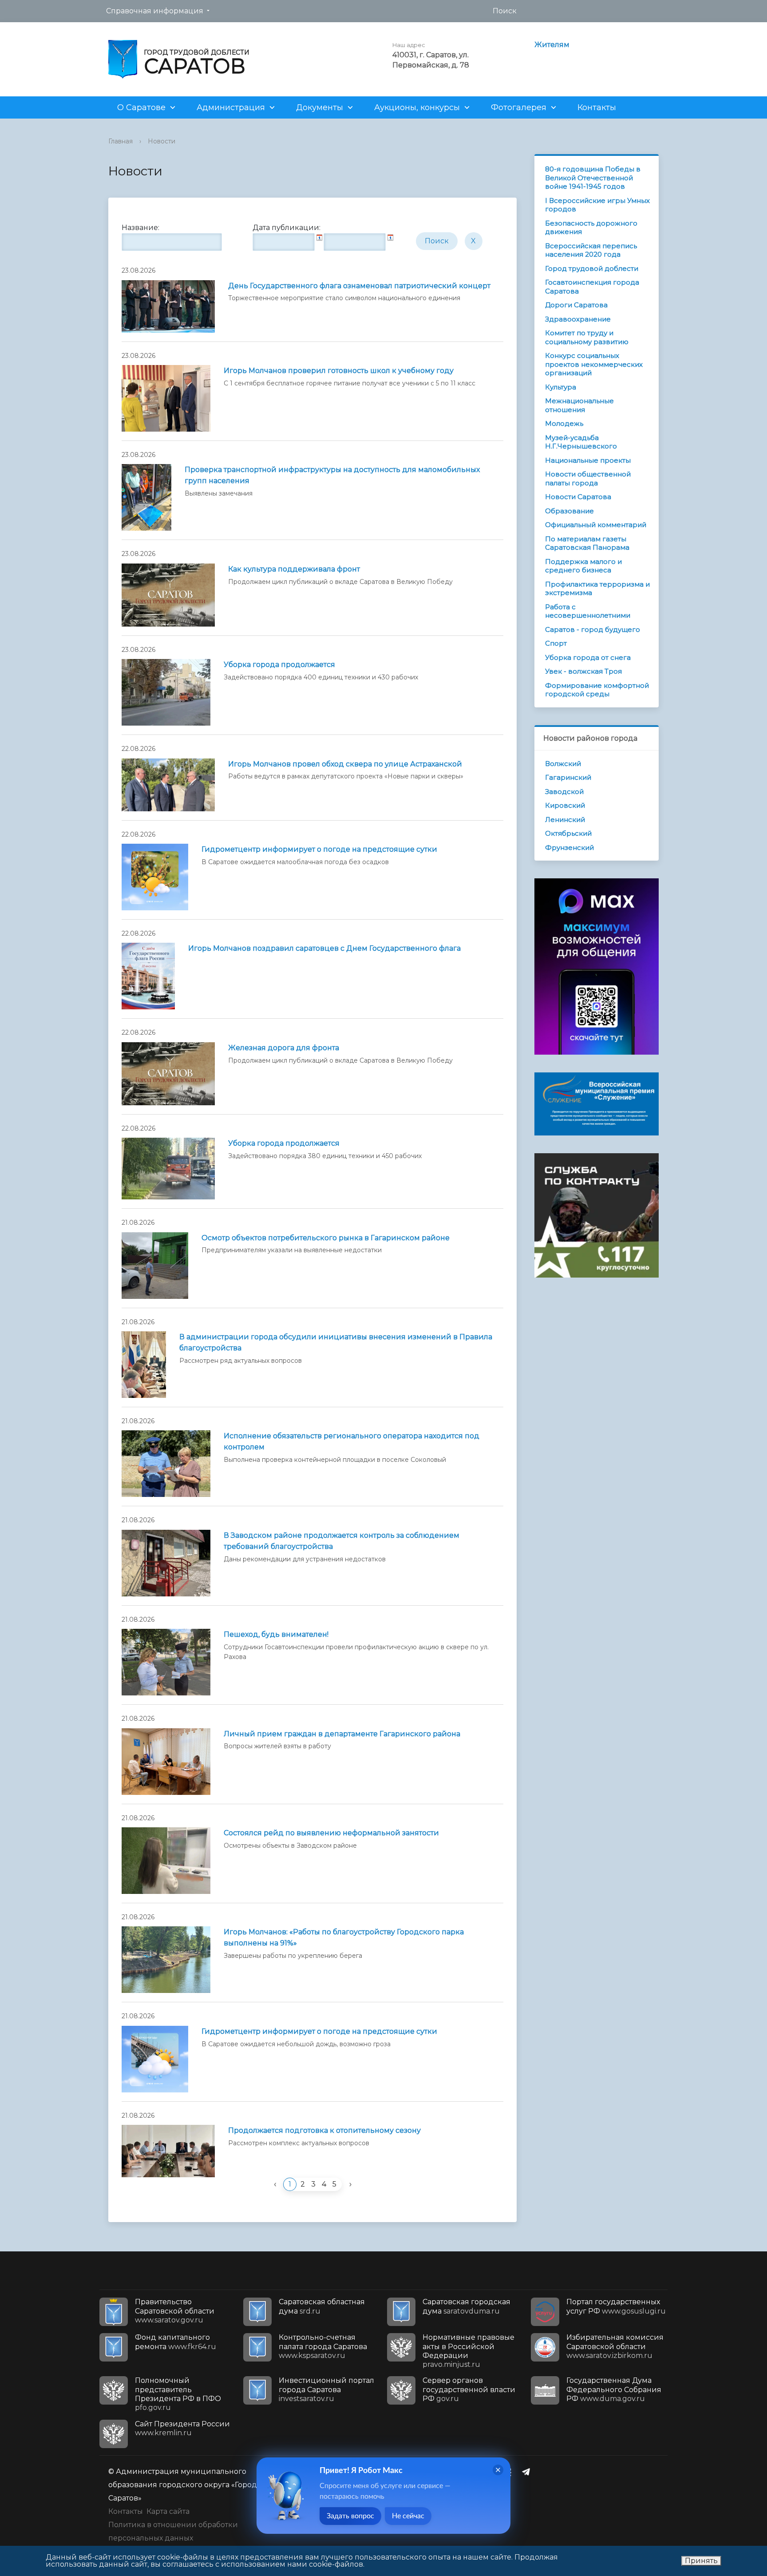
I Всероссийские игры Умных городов (597, 205)
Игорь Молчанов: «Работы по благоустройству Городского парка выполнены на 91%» (344, 1937)
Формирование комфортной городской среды (597, 690)
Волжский (563, 764)
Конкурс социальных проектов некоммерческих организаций (594, 364)
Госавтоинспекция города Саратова (592, 287)
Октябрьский (568, 833)
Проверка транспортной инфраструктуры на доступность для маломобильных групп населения (332, 475)
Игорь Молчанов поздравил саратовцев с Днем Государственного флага (324, 948)
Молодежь (564, 423)
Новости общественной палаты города (588, 478)
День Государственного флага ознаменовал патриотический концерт (359, 286)
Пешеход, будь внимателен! (276, 1634)
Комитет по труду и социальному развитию (587, 337)
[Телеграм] (528, 2472)
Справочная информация (155, 11)
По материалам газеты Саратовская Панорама (587, 543)
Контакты (597, 107)
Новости (162, 141)
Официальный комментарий (596, 525)
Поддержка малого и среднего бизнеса (583, 566)
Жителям (552, 45)
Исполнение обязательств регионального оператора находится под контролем (352, 1441)
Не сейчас (408, 2516)
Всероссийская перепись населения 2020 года (591, 250)
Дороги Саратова (576, 305)
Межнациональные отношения (579, 405)
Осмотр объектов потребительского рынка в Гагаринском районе (326, 1238)
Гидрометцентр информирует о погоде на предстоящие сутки (319, 849)
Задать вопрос (350, 2516)
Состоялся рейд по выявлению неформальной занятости (331, 1833)
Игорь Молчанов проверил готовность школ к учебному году (339, 371)
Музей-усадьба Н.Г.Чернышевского (581, 442)
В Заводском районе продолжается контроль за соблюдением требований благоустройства (342, 1541)
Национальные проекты (588, 460)
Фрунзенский (569, 847)
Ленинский (565, 820)
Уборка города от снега (588, 657)
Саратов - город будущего (593, 629)
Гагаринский (568, 777)
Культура (561, 387)
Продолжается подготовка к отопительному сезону (324, 2130)
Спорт (556, 643)
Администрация (231, 107)
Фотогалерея (519, 107)
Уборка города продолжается (279, 665)
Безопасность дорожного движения (591, 228)
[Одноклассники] (511, 2472)
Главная (121, 141)
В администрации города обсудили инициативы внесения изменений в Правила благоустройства (336, 1342)
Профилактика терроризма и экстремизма (597, 589)
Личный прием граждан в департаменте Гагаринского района (342, 1734)
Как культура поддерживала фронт (294, 569)
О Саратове (141, 107)
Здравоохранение (578, 319)
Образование (569, 511)
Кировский (565, 805)
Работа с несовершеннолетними (588, 611)
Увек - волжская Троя (583, 671)
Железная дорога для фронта (284, 1048)
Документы (320, 107)
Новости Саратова (578, 497)
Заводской (564, 792)
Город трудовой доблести (592, 268)
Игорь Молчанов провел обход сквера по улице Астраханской (345, 764)
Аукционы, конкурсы (417, 107)
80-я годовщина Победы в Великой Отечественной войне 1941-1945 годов (593, 178)
